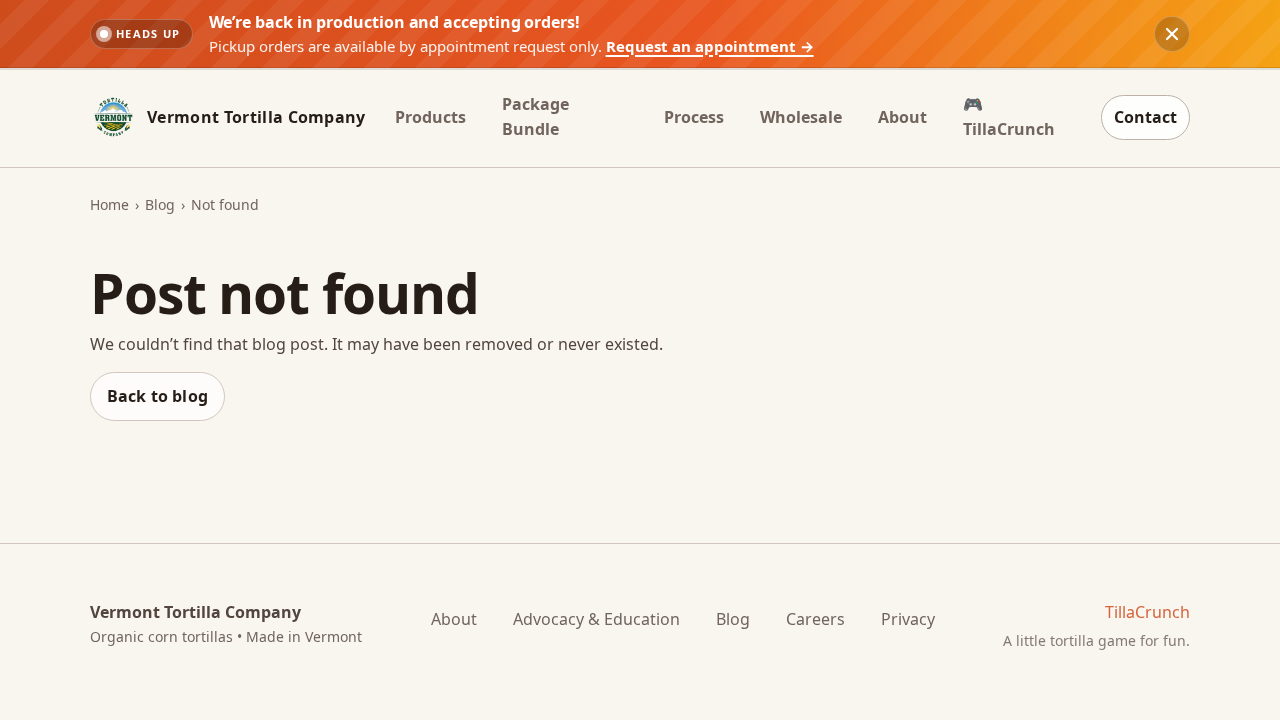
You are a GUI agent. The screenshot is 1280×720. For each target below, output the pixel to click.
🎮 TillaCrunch (1009, 117)
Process (694, 117)
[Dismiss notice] (1172, 34)
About (902, 117)
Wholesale (801, 117)
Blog (160, 204)
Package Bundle (535, 117)
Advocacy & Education (596, 619)
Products (430, 117)
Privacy (908, 619)
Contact (1145, 117)
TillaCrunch (1147, 612)
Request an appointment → (710, 46)
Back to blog (157, 396)
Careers (815, 619)
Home (109, 204)
